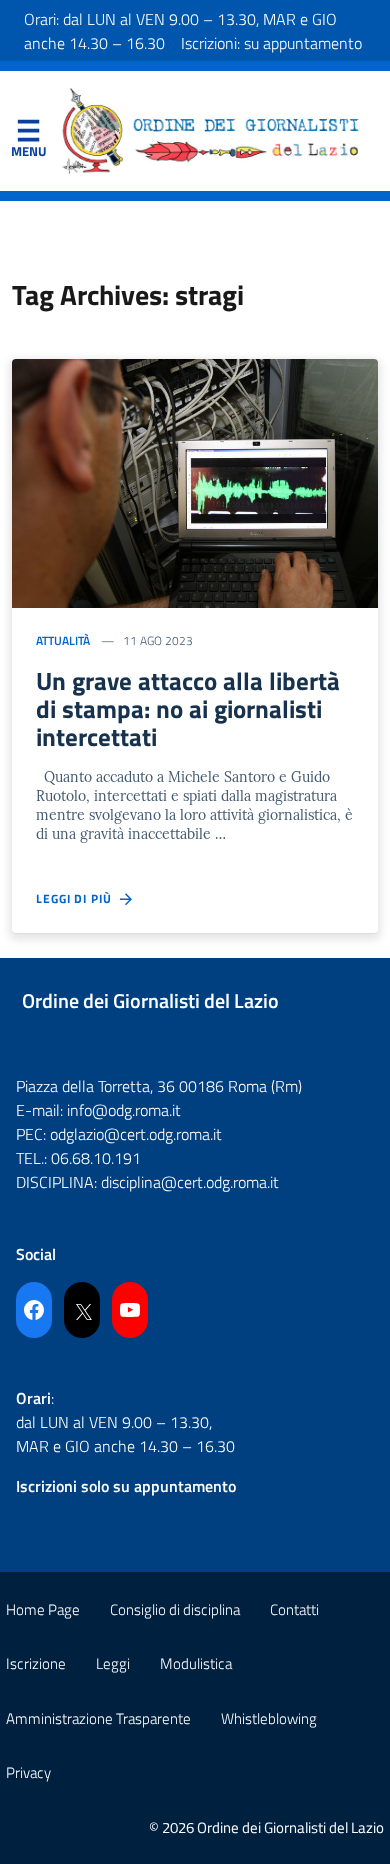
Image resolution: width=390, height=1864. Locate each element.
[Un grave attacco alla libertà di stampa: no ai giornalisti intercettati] (195, 481)
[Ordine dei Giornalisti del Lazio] (211, 129)
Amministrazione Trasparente (98, 1718)
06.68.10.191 (96, 1158)
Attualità (63, 640)
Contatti (294, 1609)
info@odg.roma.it (124, 1110)
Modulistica (196, 1663)
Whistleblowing (269, 1718)
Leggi (113, 1663)
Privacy (28, 1772)
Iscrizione (36, 1663)
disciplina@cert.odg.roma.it (190, 1182)
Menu (28, 135)
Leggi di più (78, 899)
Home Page (43, 1609)
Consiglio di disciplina (175, 1609)
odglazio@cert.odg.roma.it (136, 1134)
